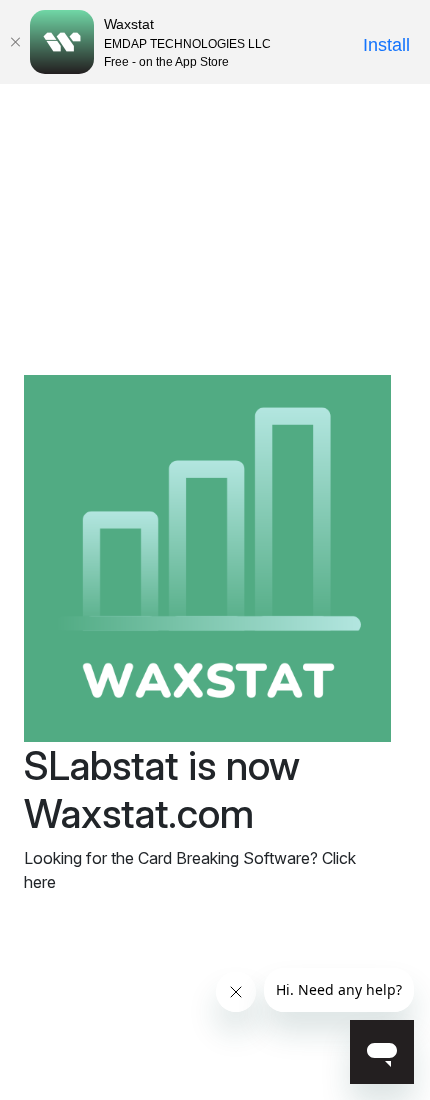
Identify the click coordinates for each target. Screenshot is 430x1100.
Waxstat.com (139, 813)
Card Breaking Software (224, 858)
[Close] (15, 42)
